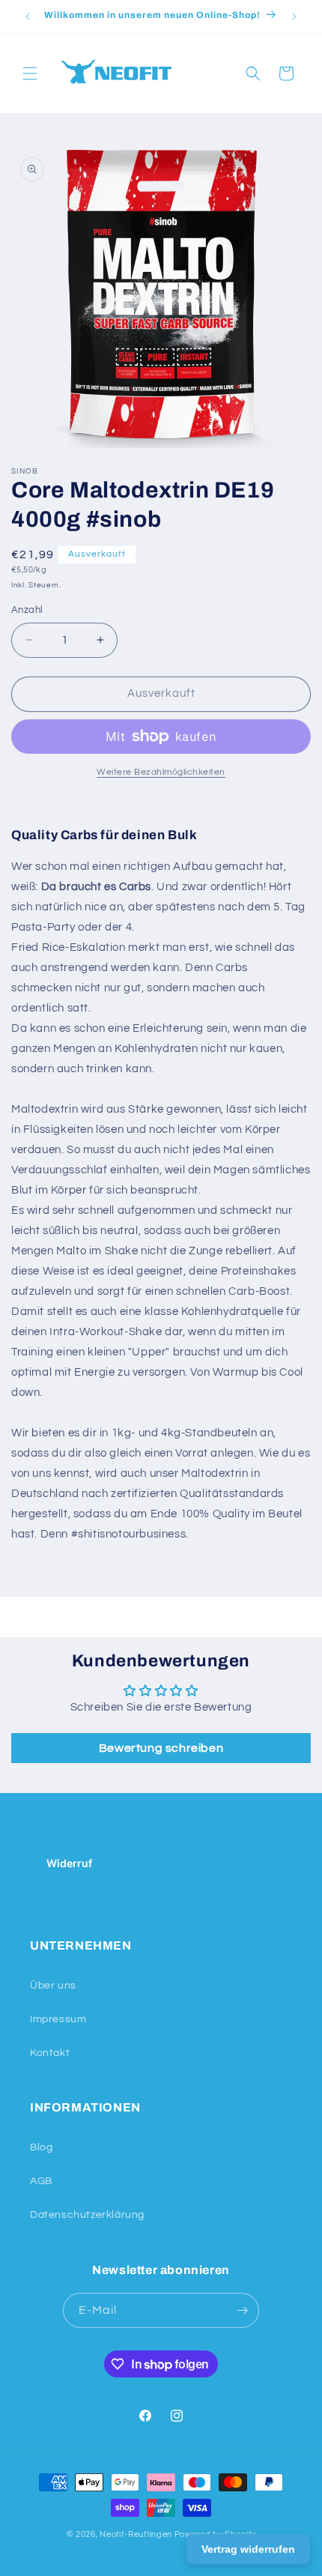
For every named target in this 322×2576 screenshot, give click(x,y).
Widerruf (69, 1863)
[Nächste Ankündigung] (294, 16)
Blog (41, 2147)
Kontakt (50, 2053)
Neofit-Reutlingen (136, 2534)
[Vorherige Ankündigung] (28, 16)
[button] (30, 73)
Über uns (53, 1986)
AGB (41, 2181)
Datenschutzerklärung (87, 2215)
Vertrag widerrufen (248, 2549)
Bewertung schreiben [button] (161, 1748)
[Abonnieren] (242, 2310)
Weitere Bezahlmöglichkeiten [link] (161, 772)
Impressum (58, 2019)
